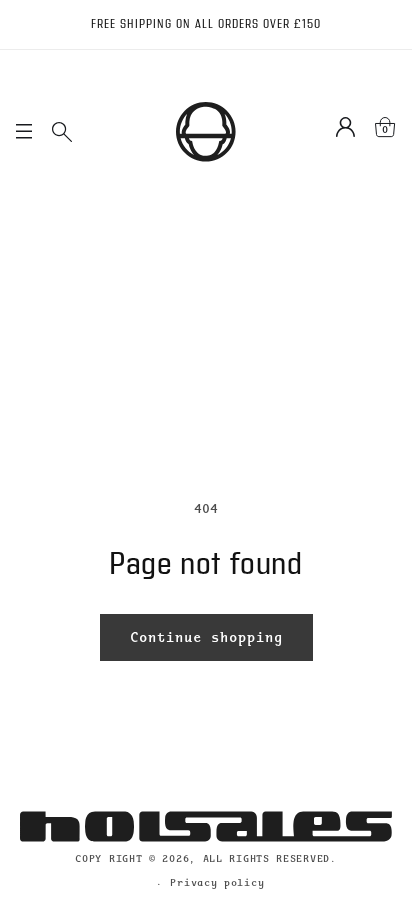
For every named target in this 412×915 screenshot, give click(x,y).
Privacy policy (217, 882)
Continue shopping (206, 637)
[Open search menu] (62, 132)
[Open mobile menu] (24, 132)
